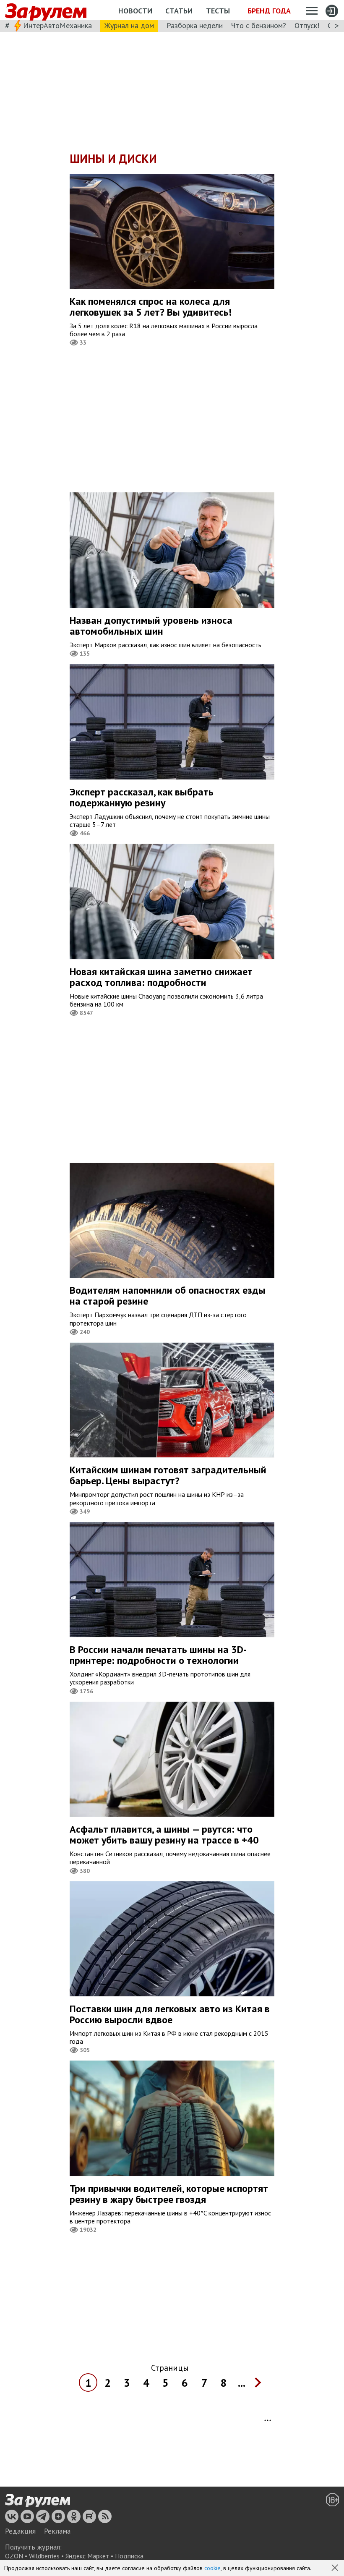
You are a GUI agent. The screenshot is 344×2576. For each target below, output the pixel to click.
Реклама (57, 2531)
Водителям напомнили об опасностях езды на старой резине (168, 1296)
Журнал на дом (129, 25)
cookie (212, 2568)
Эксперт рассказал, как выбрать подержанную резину (142, 797)
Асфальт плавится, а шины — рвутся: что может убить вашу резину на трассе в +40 (164, 1835)
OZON (14, 2556)
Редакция (20, 2531)
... (242, 2383)
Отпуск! (307, 25)
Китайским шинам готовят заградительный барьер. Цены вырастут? (168, 1475)
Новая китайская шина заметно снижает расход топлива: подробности (161, 977)
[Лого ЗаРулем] (46, 10)
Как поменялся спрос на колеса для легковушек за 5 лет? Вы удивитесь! (151, 307)
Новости (135, 11)
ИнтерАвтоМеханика (57, 25)
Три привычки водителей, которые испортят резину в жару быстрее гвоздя (169, 2194)
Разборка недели (195, 25)
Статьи (179, 11)
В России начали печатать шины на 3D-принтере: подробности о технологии (158, 1655)
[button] (336, 2568)
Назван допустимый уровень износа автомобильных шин (151, 626)
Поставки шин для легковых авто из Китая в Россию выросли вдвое (170, 2014)
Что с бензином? (259, 25)
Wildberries (44, 2556)
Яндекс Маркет (87, 2556)
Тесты (218, 11)
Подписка (129, 2556)
